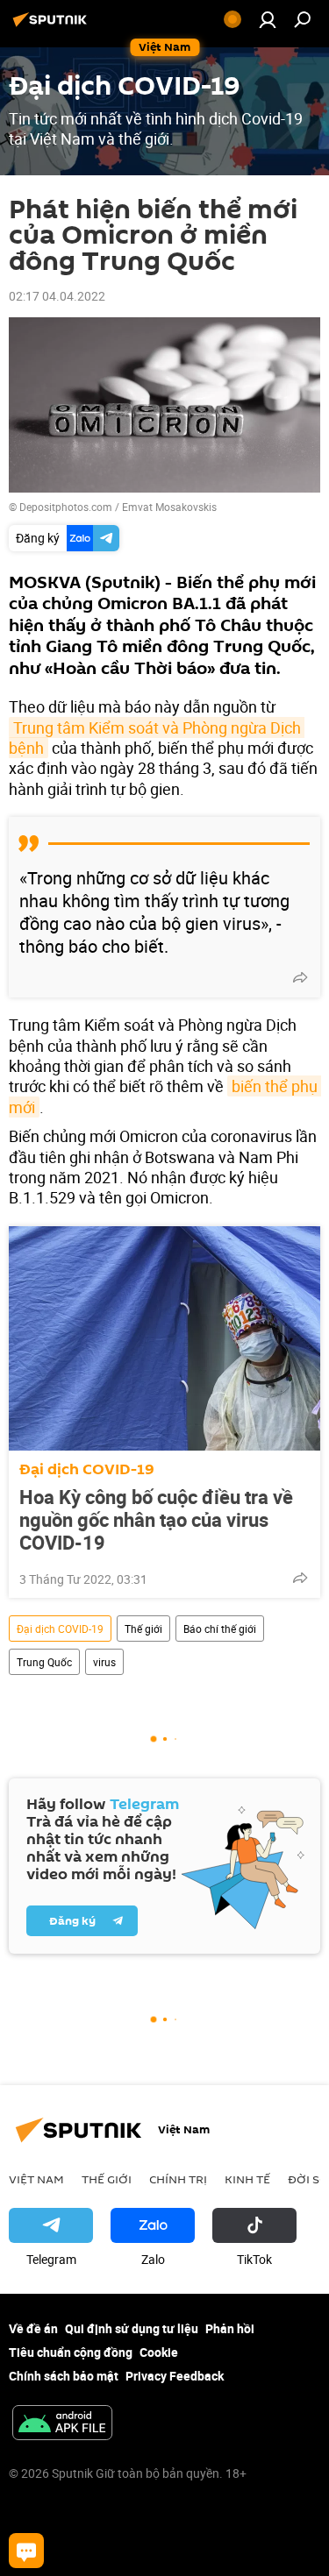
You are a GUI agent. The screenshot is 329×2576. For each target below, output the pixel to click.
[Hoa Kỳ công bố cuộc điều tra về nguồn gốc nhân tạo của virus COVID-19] (164, 1338)
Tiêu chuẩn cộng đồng (71, 2352)
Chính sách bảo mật (64, 2376)
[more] (300, 977)
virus (104, 1662)
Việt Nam (36, 2179)
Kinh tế (247, 2179)
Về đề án (33, 2328)
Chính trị (178, 2179)
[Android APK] (62, 2424)
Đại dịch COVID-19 (87, 1469)
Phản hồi (230, 2328)
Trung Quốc (44, 1662)
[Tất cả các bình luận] (26, 2551)
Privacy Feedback (175, 2376)
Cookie (159, 2352)
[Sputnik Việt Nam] (53, 26)
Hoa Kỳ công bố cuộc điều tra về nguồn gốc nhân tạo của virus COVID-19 (156, 1520)
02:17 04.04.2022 (57, 296)
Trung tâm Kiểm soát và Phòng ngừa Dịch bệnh (157, 738)
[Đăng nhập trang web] (268, 19)
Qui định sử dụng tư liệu (132, 2328)
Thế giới (143, 1629)
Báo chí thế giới (220, 1629)
